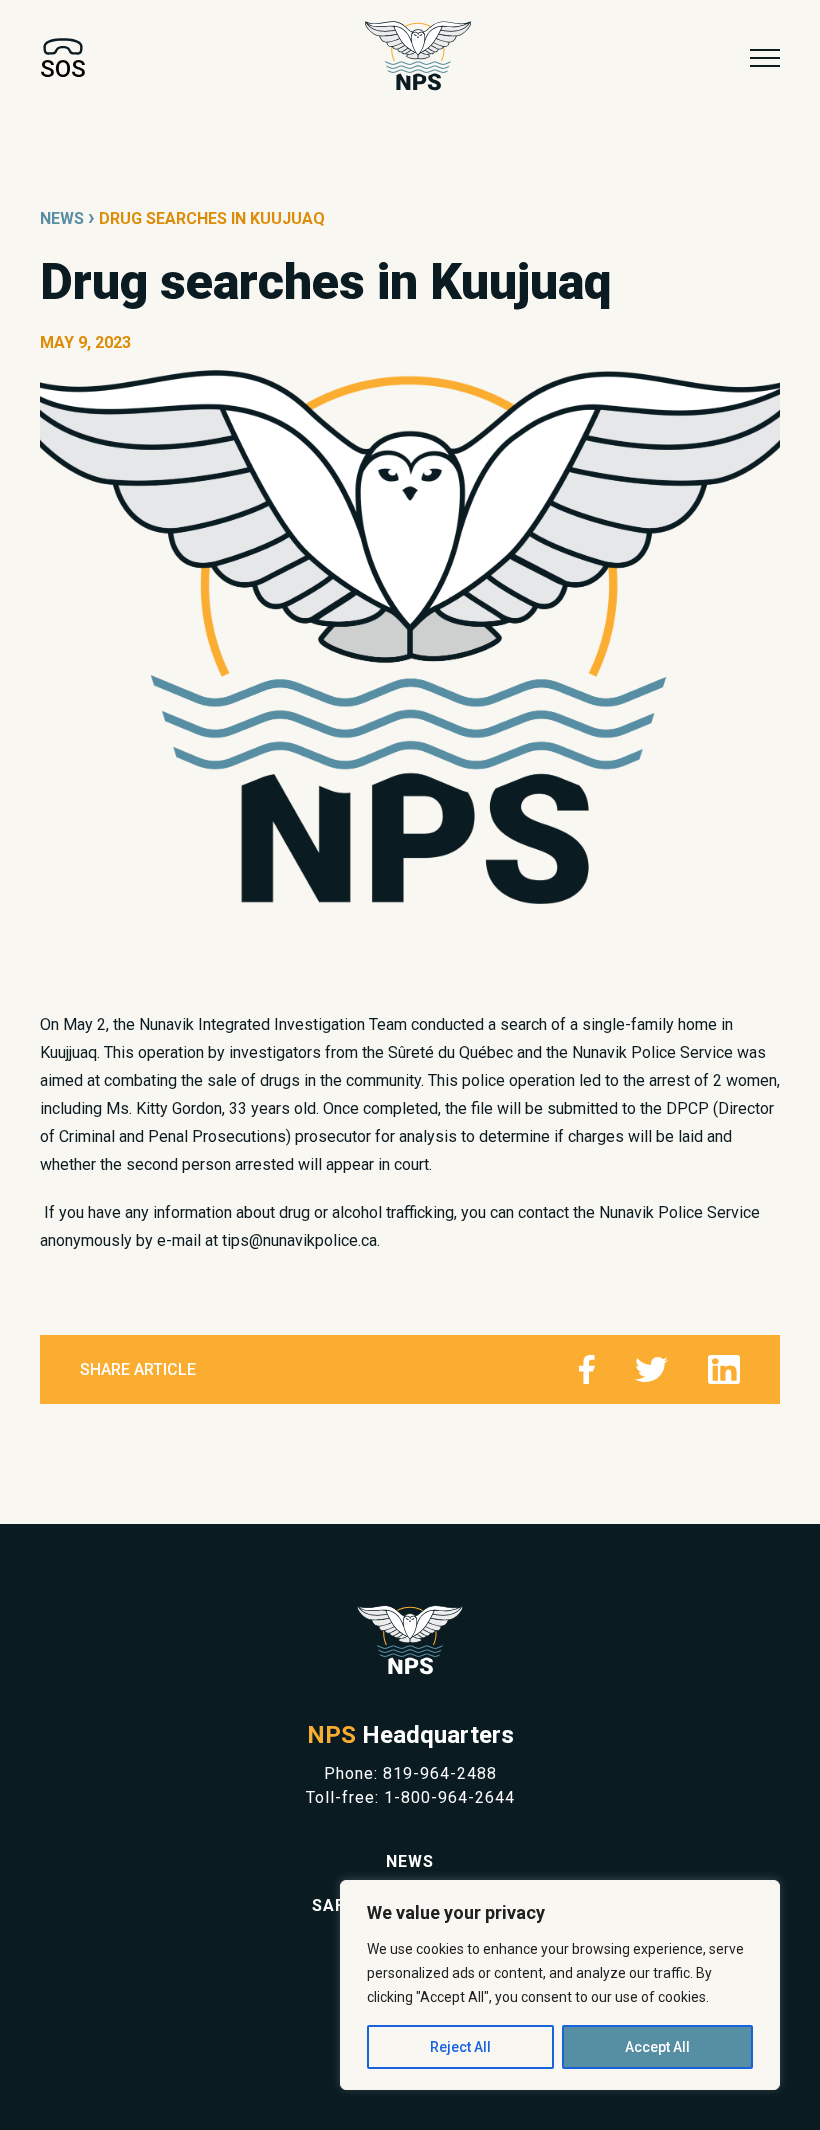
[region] (560, 1985)
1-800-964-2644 (449, 1797)
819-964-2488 (440, 1773)
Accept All (657, 2047)
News (62, 218)
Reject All (460, 2047)
